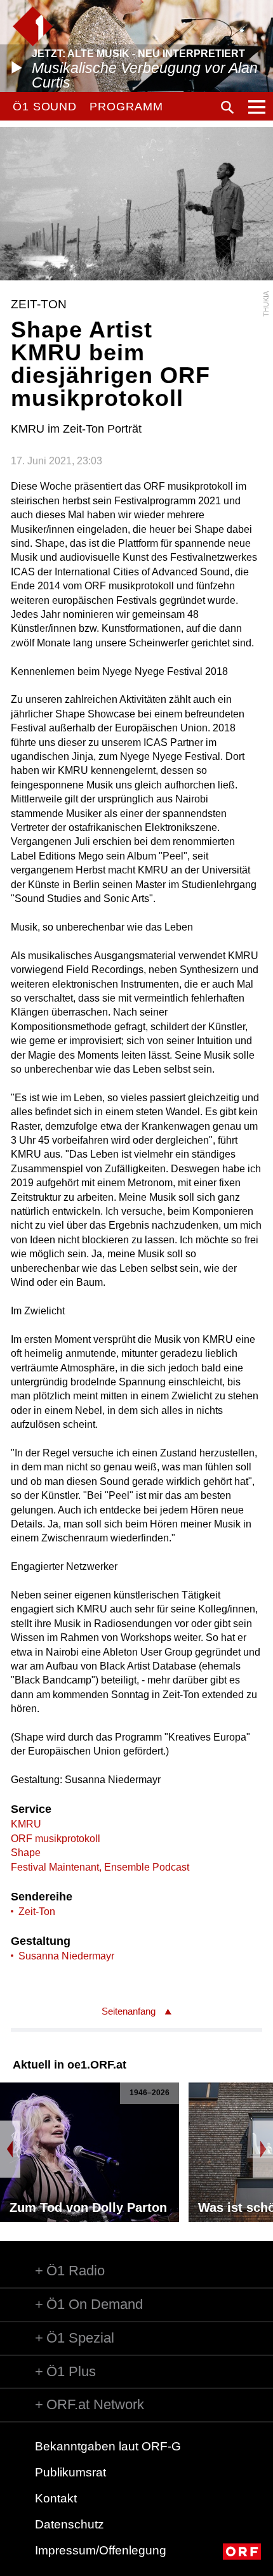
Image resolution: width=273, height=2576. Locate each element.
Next (263, 2149)
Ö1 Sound (45, 107)
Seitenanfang (129, 2011)
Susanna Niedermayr (66, 1956)
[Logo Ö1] (33, 26)
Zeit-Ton (37, 1912)
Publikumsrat (70, 2472)
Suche (227, 107)
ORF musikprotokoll (56, 1839)
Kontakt (56, 2498)
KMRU (26, 1824)
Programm (126, 107)
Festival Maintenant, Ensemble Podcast (100, 1867)
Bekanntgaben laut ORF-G (108, 2446)
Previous (10, 2149)
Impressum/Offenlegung (101, 2550)
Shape (26, 1853)
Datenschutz (70, 2524)
